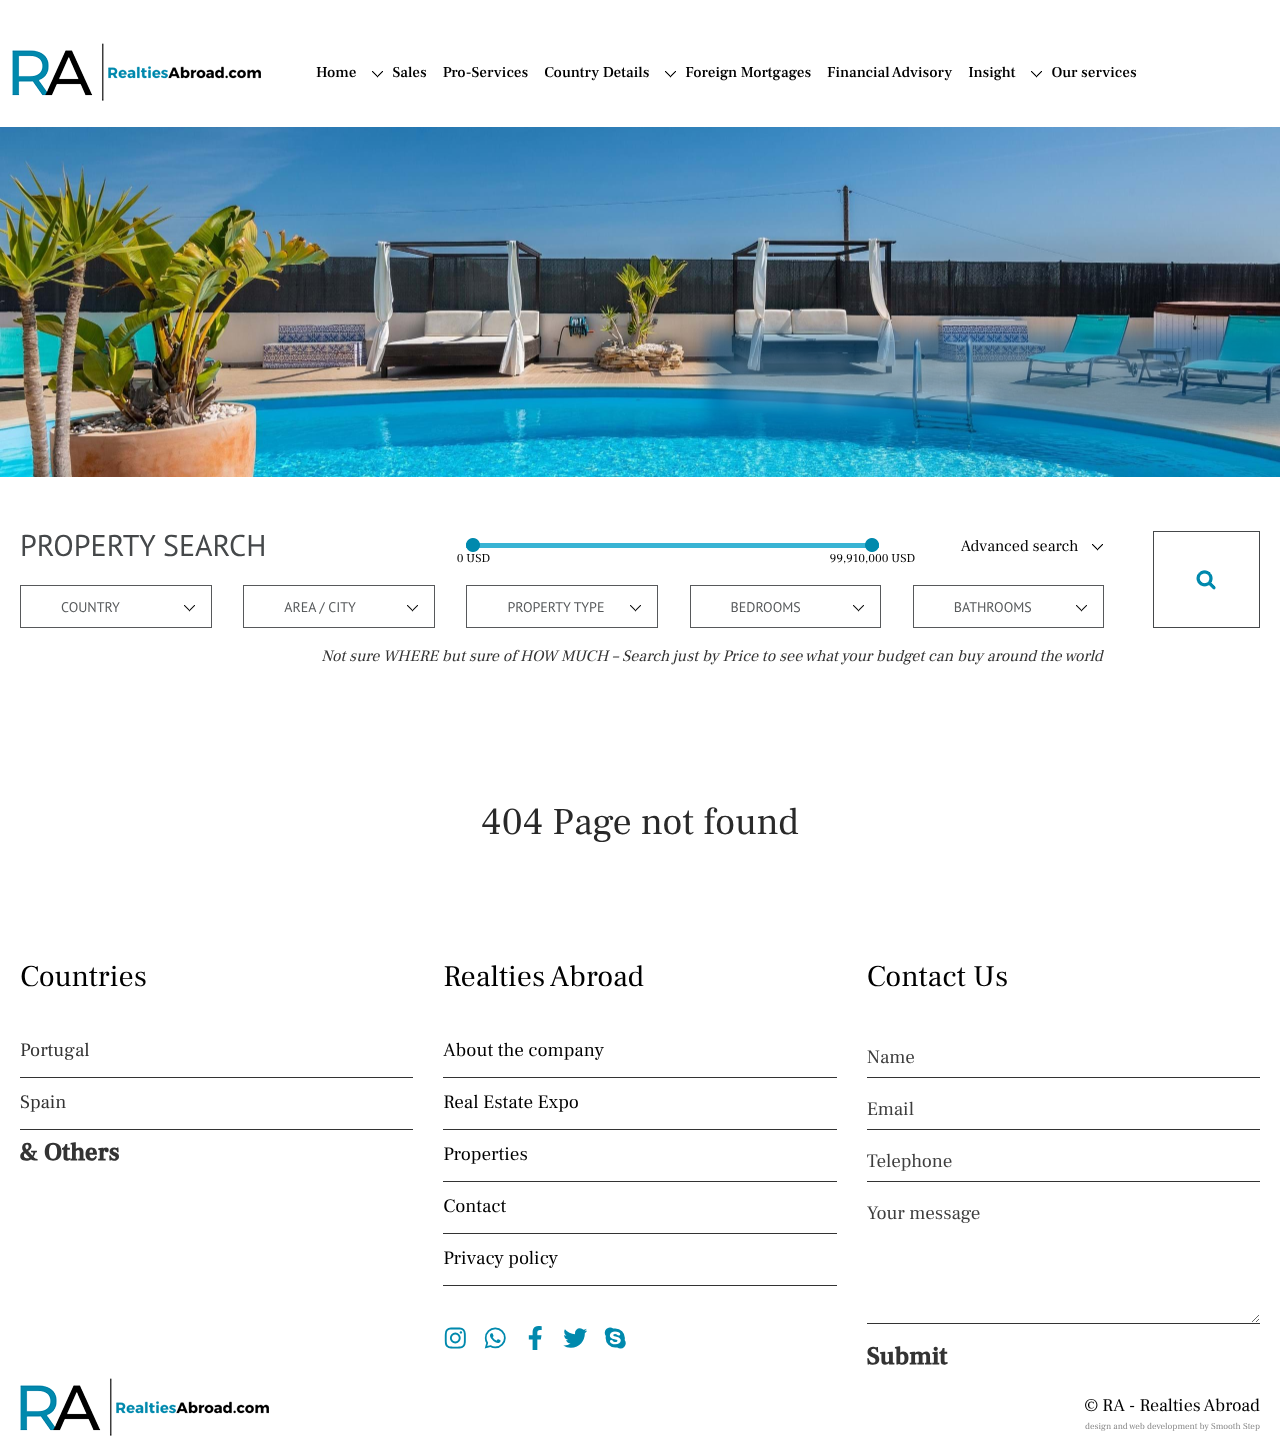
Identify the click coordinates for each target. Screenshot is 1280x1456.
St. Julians (447, 612)
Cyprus (710, 159)
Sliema (435, 562)
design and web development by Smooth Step (1172, 1427)
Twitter (575, 1338)
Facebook (535, 1338)
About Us (1083, 109)
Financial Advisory (889, 73)
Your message (924, 1214)
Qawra (434, 487)
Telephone (910, 1162)
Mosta (432, 437)
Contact (1077, 134)
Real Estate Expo (511, 1103)
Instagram (455, 1338)
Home (336, 73)
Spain (704, 109)
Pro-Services (486, 73)
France (709, 209)
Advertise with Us (1083, 169)
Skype (615, 1338)
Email (890, 1110)
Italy (700, 184)
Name (891, 1058)
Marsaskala (451, 412)
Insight (991, 73)
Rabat (431, 537)
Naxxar (436, 462)
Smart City (448, 587)
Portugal (714, 134)
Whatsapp (495, 1338)
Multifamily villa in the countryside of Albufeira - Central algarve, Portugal (953, 381)
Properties (485, 1155)
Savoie (434, 187)
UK (403, 259)
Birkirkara (447, 337)
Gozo (429, 387)
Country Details (596, 73)
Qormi (434, 512)
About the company (523, 1051)
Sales (409, 73)
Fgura (432, 362)
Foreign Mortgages (748, 73)
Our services (1093, 73)
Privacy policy (500, 1259)
